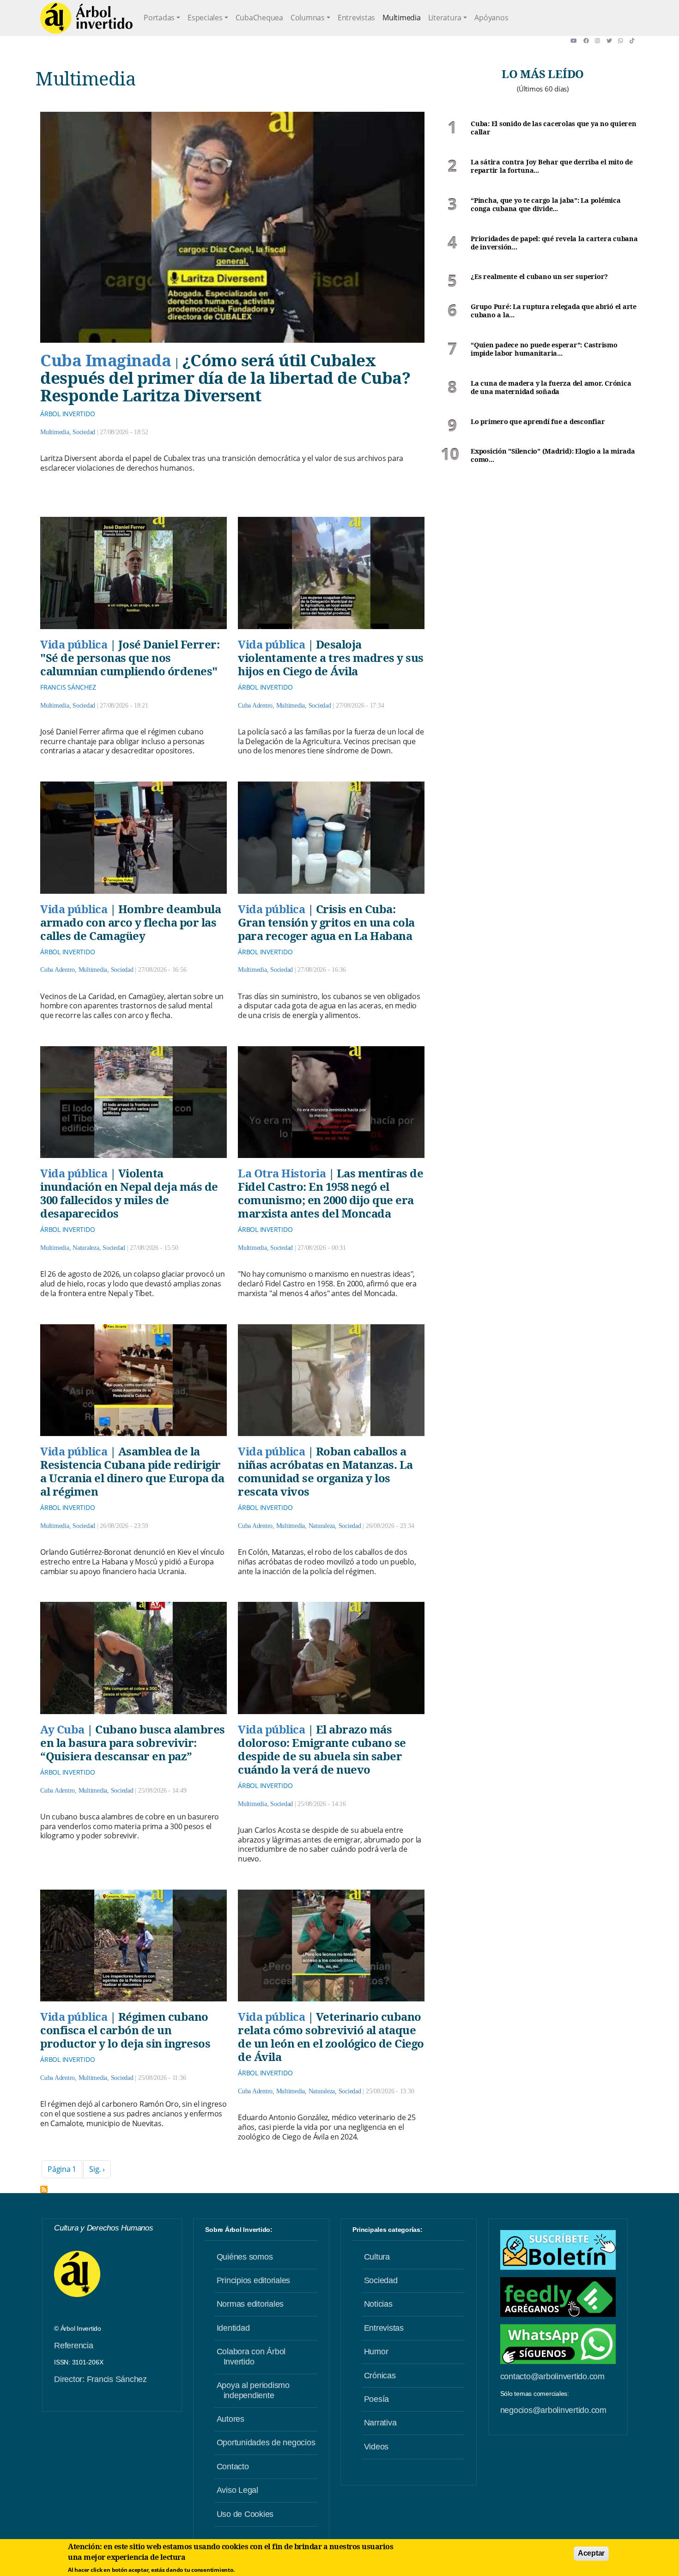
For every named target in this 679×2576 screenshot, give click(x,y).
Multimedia (402, 18)
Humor (376, 2352)
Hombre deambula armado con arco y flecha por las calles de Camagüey (130, 922)
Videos (376, 2447)
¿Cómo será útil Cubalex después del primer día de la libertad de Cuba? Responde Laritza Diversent (225, 378)
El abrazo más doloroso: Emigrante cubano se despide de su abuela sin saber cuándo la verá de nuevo (322, 1749)
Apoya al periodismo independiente (253, 2390)
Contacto (233, 2467)
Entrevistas (356, 18)
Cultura (377, 2257)
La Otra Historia (282, 1173)
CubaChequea (259, 18)
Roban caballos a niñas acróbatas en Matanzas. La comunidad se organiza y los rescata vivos (325, 1471)
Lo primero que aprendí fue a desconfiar (538, 422)
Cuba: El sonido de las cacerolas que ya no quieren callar (554, 128)
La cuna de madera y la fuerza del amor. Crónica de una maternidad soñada (551, 388)
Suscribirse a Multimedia (44, 2189)
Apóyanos (491, 18)
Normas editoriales (250, 2304)
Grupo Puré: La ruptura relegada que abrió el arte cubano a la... (554, 311)
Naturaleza (86, 1248)
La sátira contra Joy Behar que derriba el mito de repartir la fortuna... (552, 167)
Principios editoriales (254, 2280)
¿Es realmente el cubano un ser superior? (539, 277)
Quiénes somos (245, 2257)
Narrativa (380, 2423)
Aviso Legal (237, 2490)
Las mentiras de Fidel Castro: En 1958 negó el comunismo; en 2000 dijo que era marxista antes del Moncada (330, 1193)
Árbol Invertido (67, 414)
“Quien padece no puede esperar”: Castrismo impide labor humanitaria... (544, 349)
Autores (230, 2419)
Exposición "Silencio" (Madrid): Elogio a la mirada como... (553, 456)
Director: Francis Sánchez (100, 2379)
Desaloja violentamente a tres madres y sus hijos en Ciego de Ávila (331, 658)
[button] (577, 41)
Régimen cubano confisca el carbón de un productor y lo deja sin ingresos (125, 2030)
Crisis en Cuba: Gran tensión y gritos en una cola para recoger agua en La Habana (326, 922)
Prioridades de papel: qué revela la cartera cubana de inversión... (554, 243)
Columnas (308, 18)
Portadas (159, 18)
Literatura (445, 18)
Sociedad (84, 432)
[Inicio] (86, 18)
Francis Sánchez (68, 687)
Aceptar (591, 2553)
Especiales (205, 18)
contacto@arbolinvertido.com (552, 2376)
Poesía (377, 2399)
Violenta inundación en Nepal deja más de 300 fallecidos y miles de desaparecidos (129, 1193)
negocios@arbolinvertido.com (553, 2410)
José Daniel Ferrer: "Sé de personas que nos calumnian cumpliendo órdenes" (130, 658)
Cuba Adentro (255, 706)
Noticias (378, 2304)
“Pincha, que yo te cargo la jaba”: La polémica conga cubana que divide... (546, 205)
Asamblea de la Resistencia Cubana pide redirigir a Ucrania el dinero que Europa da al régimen (132, 1471)
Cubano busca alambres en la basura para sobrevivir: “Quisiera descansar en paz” (133, 1743)
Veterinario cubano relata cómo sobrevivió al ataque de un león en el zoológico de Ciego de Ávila (331, 2037)
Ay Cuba (62, 1729)
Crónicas (380, 2376)
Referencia (74, 2346)
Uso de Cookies (245, 2514)
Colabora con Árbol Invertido (251, 2357)
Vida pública (74, 644)
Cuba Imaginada (106, 360)
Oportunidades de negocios (266, 2443)
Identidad (233, 2328)
